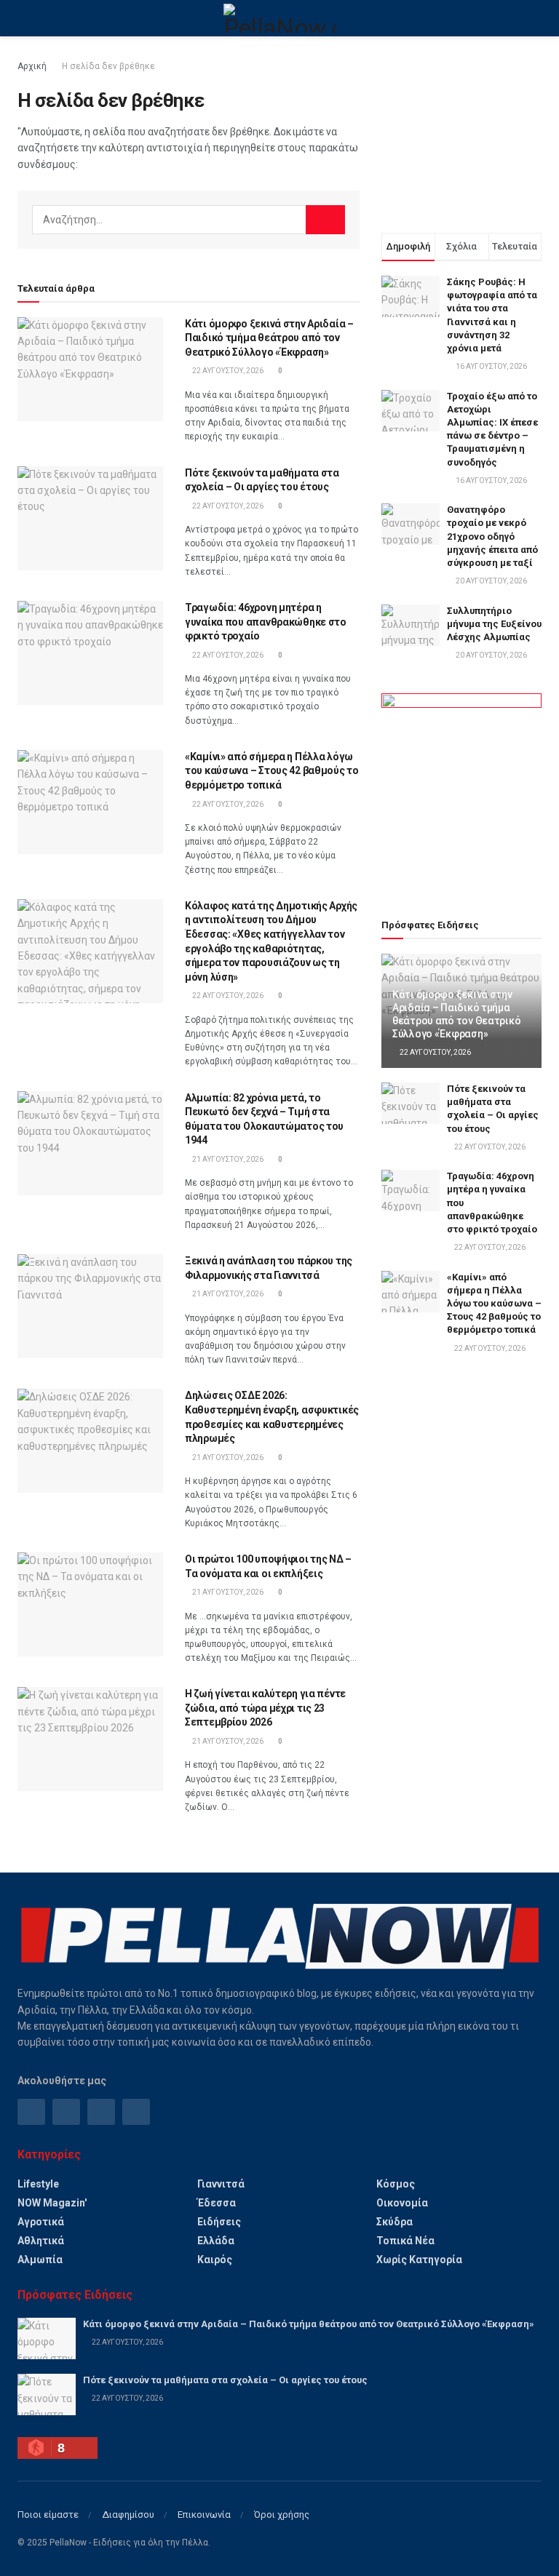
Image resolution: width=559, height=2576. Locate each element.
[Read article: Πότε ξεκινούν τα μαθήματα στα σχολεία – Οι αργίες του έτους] (90, 518)
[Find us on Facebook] (31, 2112)
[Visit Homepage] (279, 18)
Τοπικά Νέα (405, 2241)
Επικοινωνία (204, 2515)
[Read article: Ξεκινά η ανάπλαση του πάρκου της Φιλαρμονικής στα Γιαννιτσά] (90, 1306)
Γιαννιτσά (221, 2184)
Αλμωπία (40, 2260)
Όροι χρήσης (282, 2515)
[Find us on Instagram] (66, 2112)
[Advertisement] (461, 131)
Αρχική (32, 66)
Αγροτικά (41, 2222)
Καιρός (215, 2260)
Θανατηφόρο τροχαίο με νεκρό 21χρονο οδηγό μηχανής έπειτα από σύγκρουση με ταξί (492, 536)
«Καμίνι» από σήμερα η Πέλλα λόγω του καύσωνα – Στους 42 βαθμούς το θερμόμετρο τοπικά (272, 771)
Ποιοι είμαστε (48, 2515)
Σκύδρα (395, 2222)
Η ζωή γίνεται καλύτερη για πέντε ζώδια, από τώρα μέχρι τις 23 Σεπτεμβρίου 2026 (265, 1708)
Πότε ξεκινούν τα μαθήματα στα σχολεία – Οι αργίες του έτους (225, 2380)
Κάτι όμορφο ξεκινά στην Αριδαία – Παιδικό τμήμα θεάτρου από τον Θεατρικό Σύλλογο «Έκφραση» (269, 338)
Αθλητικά (41, 2241)
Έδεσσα (217, 2203)
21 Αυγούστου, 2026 (227, 1159)
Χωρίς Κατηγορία (419, 2260)
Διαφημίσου (128, 2515)
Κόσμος (396, 2184)
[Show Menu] (24, 18)
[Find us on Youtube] (136, 2112)
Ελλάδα (216, 2241)
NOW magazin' (52, 2203)
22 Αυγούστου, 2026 (227, 371)
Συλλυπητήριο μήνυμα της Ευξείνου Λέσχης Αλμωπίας (494, 624)
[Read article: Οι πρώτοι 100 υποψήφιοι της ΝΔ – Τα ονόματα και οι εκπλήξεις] (90, 1604)
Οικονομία (402, 2203)
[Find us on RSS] (101, 2112)
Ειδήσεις (219, 2222)
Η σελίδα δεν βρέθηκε (108, 66)
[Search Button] (535, 18)
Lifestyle (38, 2184)
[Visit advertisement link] (461, 789)
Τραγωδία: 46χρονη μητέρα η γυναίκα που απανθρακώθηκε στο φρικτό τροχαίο (266, 622)
